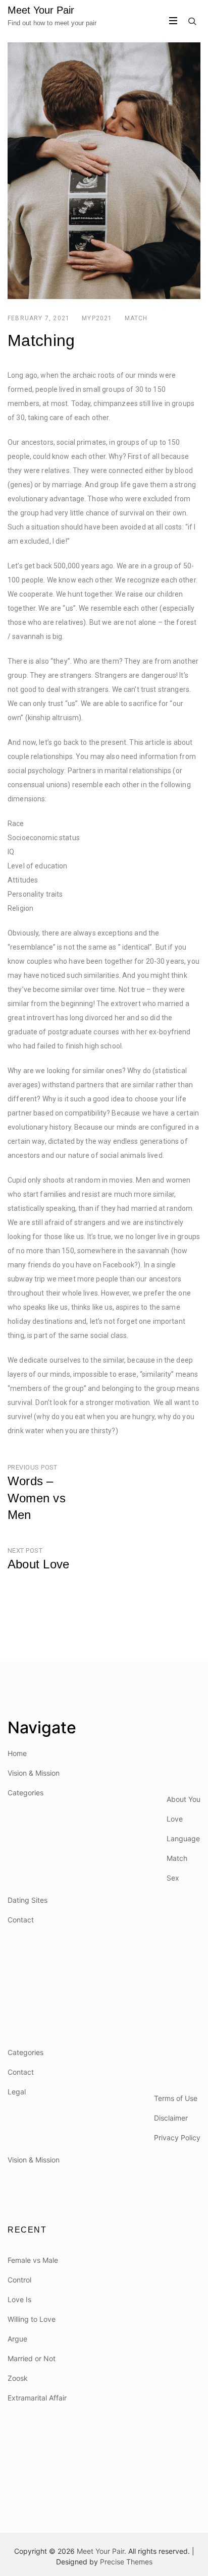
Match (136, 318)
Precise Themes (126, 2562)
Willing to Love (32, 2319)
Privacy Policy (177, 2138)
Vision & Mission (34, 1773)
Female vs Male (33, 2260)
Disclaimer (171, 2118)
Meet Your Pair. (101, 2551)
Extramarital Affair (37, 2398)
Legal (17, 2092)
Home (17, 1753)
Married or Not (32, 2358)
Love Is (19, 2299)
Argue (17, 2339)
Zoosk (18, 2378)
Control (19, 2280)
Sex (173, 1878)
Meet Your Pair (41, 10)
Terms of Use (176, 2098)
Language (183, 1838)
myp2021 (97, 318)
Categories (25, 1793)
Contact (21, 1920)
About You (184, 1799)
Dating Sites (28, 1900)
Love (175, 1819)
